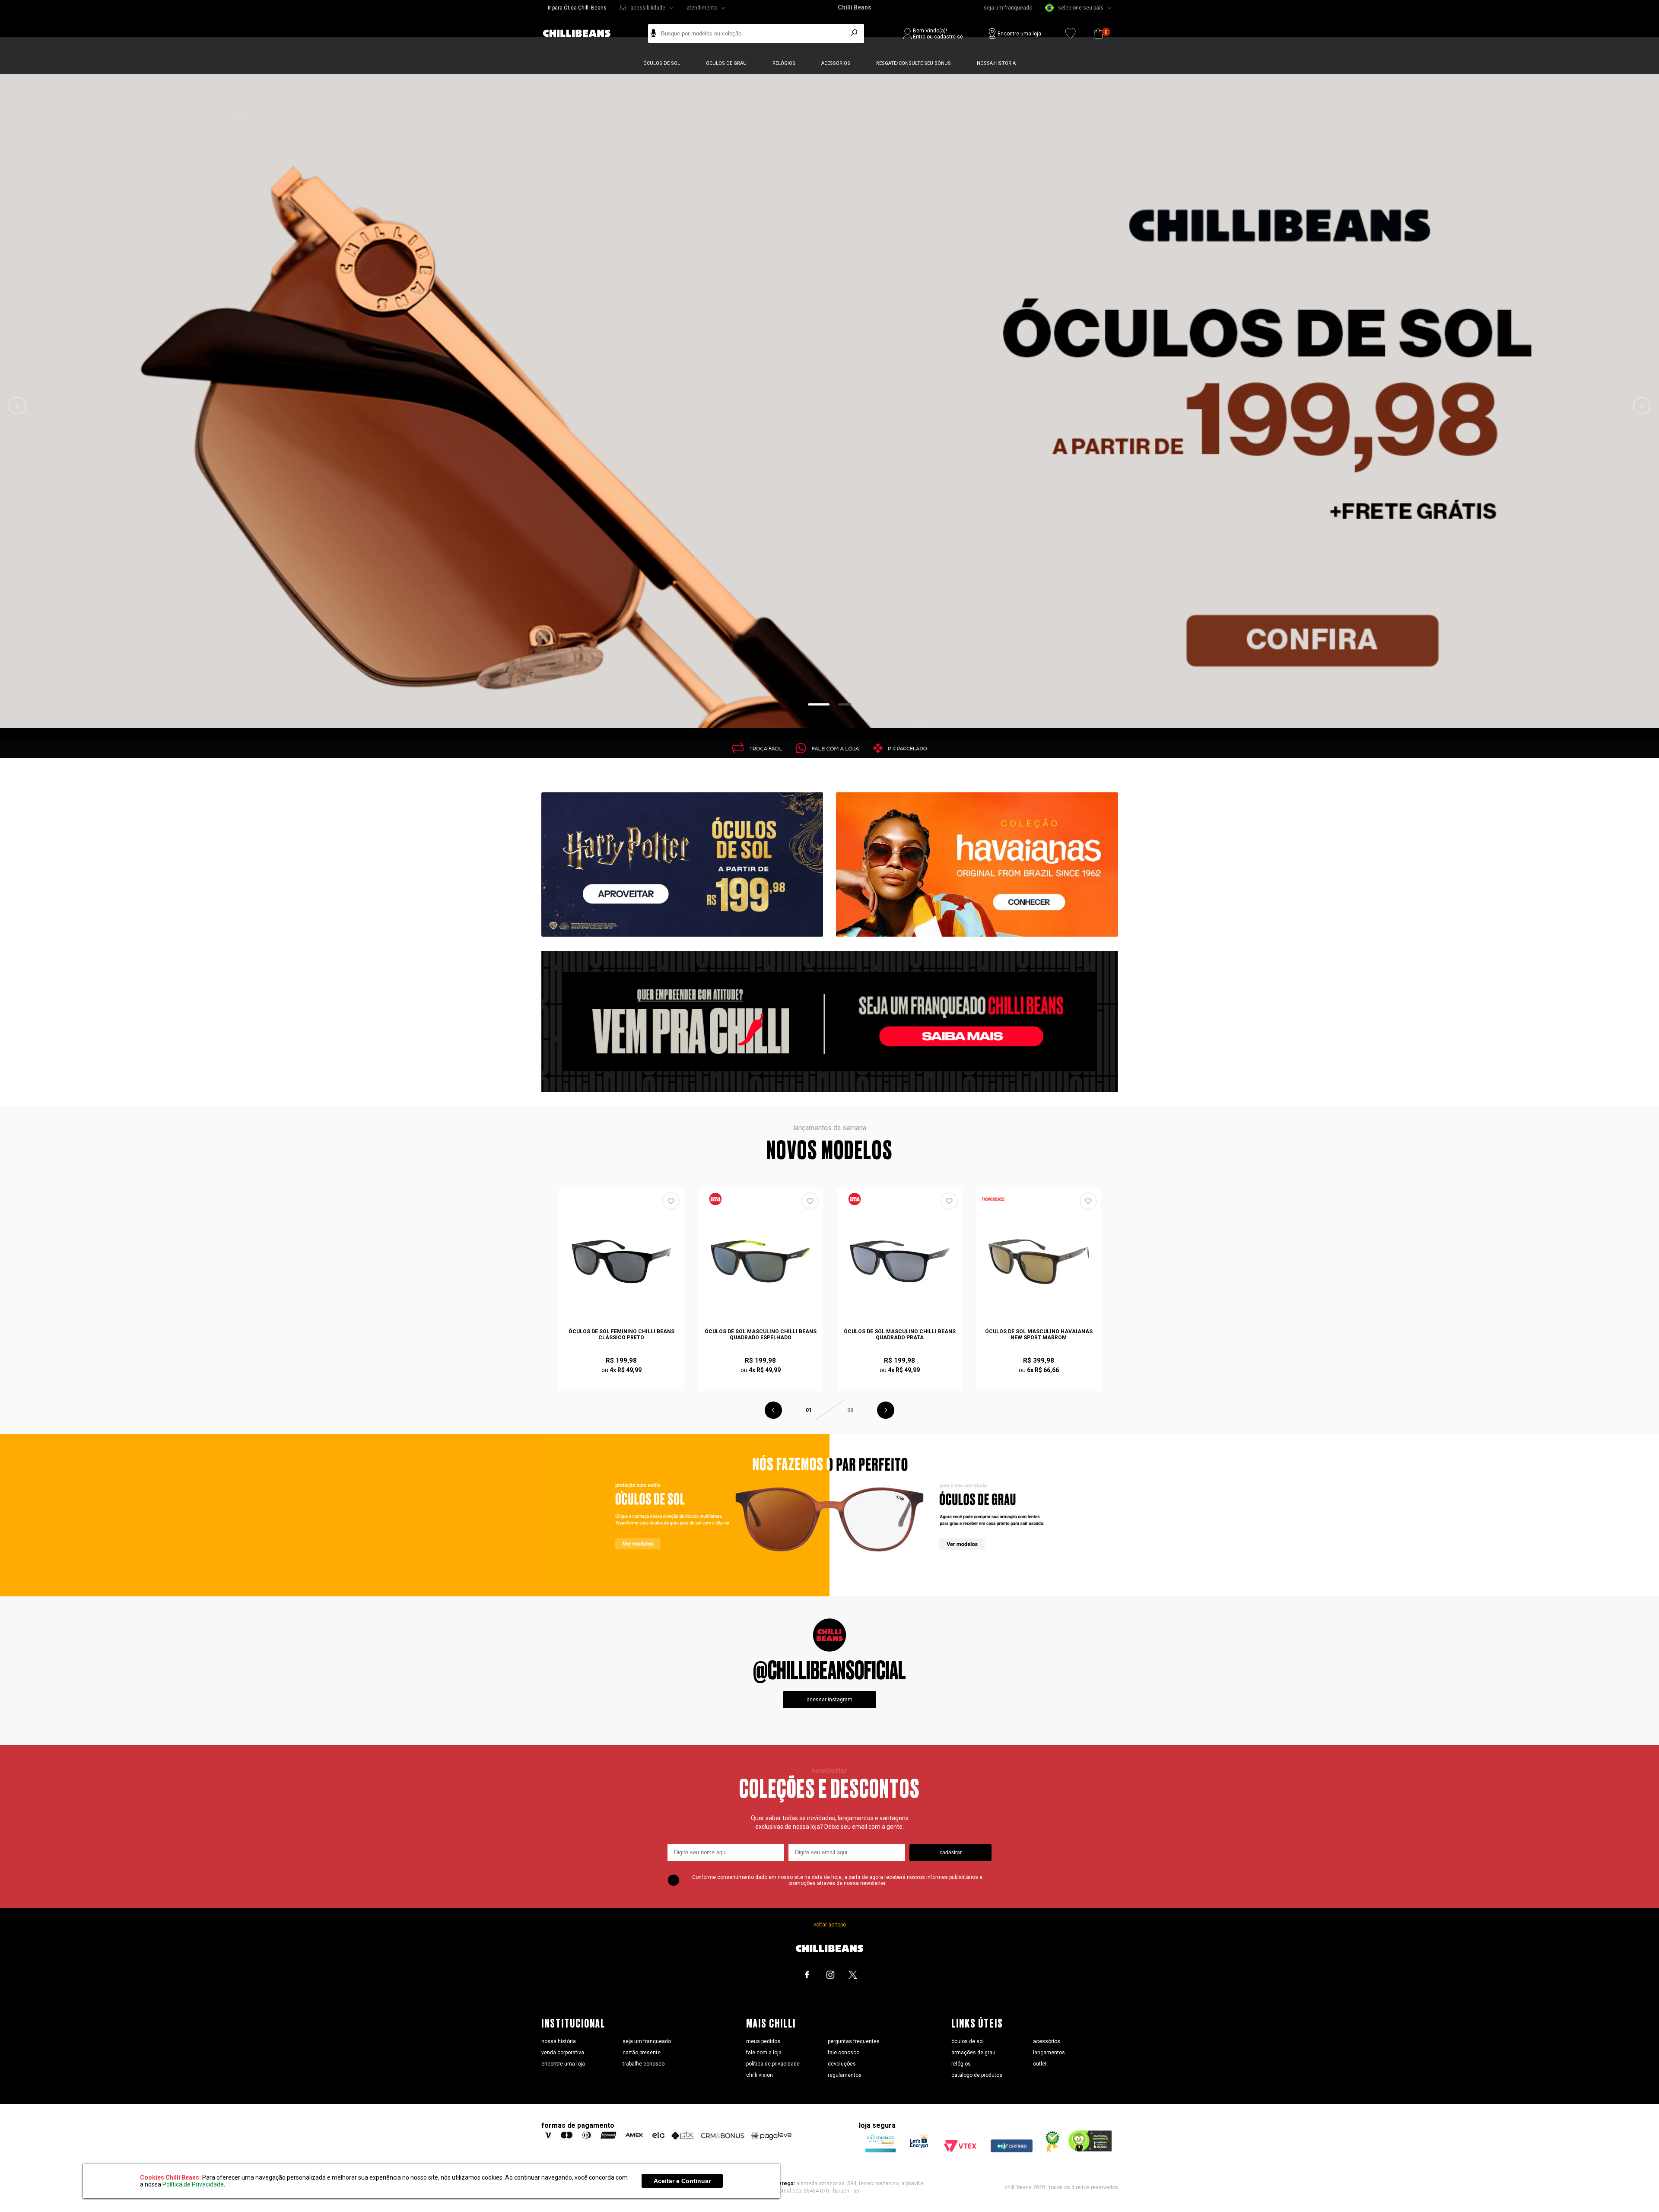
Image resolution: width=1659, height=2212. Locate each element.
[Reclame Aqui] (1050, 2150)
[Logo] (583, 33)
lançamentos (1049, 2053)
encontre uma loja (563, 2064)
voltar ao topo (830, 1925)
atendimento (702, 8)
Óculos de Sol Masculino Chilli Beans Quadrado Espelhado (761, 1335)
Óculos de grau (726, 63)
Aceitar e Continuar (682, 2181)
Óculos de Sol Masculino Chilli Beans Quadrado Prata (900, 1335)
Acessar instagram (829, 1700)
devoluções (842, 2064)
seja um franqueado (1008, 8)
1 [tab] (819, 704)
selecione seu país (1081, 8)
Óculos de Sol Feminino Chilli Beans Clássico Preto (621, 1335)
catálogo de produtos (977, 2075)
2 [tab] (845, 704)
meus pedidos (763, 2041)
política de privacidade (773, 2064)
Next (1642, 406)
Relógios (784, 63)
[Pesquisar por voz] (653, 33)
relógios (961, 2064)
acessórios (1047, 2041)
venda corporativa (563, 2053)
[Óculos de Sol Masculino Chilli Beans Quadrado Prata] (900, 1262)
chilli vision (760, 2075)
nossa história (559, 2041)
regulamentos (845, 2075)
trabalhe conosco (644, 2064)
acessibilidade (648, 8)
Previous (17, 406)
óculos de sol (968, 2041)
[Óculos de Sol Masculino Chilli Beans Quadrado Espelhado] (761, 1262)
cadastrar (951, 1853)
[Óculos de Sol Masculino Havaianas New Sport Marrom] (1039, 1262)
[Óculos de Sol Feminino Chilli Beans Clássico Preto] (622, 1262)
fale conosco (844, 2053)
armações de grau (973, 2053)
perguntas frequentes (854, 2041)
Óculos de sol (662, 63)
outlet (1040, 2064)
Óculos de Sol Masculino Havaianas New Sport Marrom (1039, 1335)
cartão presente (642, 2053)
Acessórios (836, 63)
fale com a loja (764, 2053)
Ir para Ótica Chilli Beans (577, 8)
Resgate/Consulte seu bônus (914, 63)
